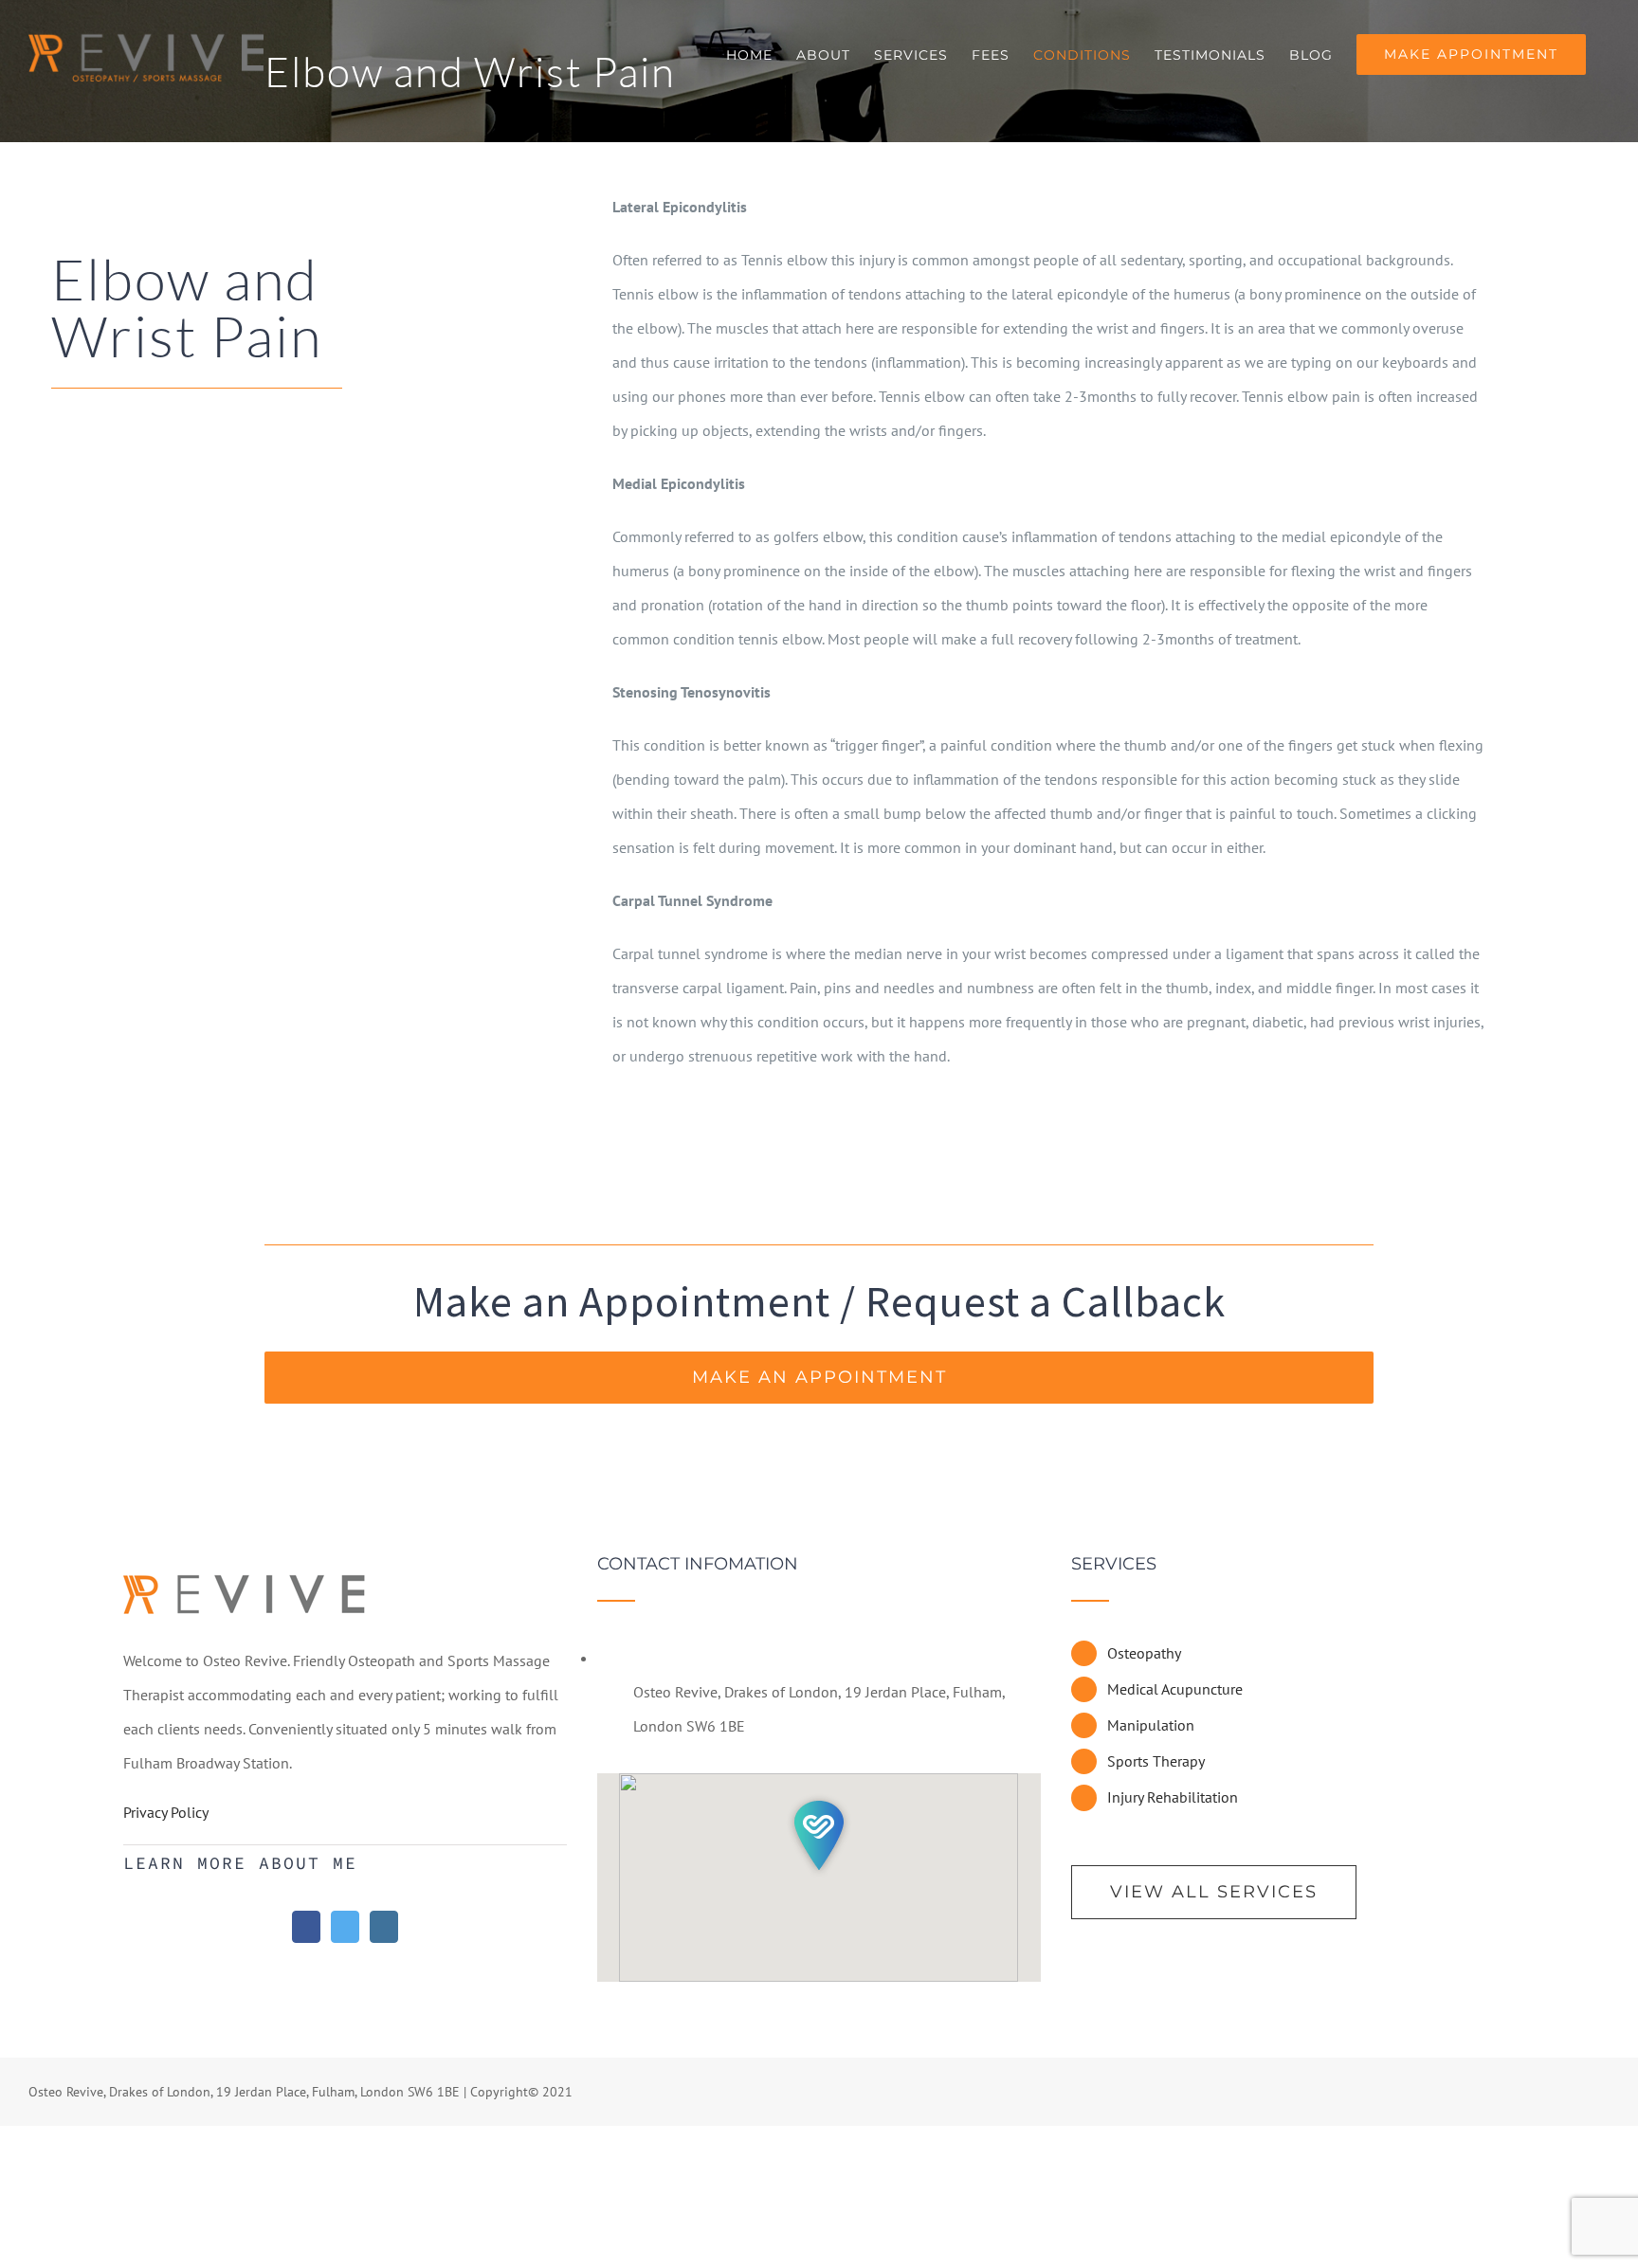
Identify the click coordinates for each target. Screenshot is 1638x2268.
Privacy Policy (166, 1812)
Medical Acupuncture (1175, 1689)
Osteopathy (1144, 1653)
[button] (819, 1835)
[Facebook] (306, 1927)
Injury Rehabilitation (1173, 1797)
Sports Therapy (1156, 1761)
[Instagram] (384, 1927)
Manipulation (1151, 1725)
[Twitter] (345, 1927)
